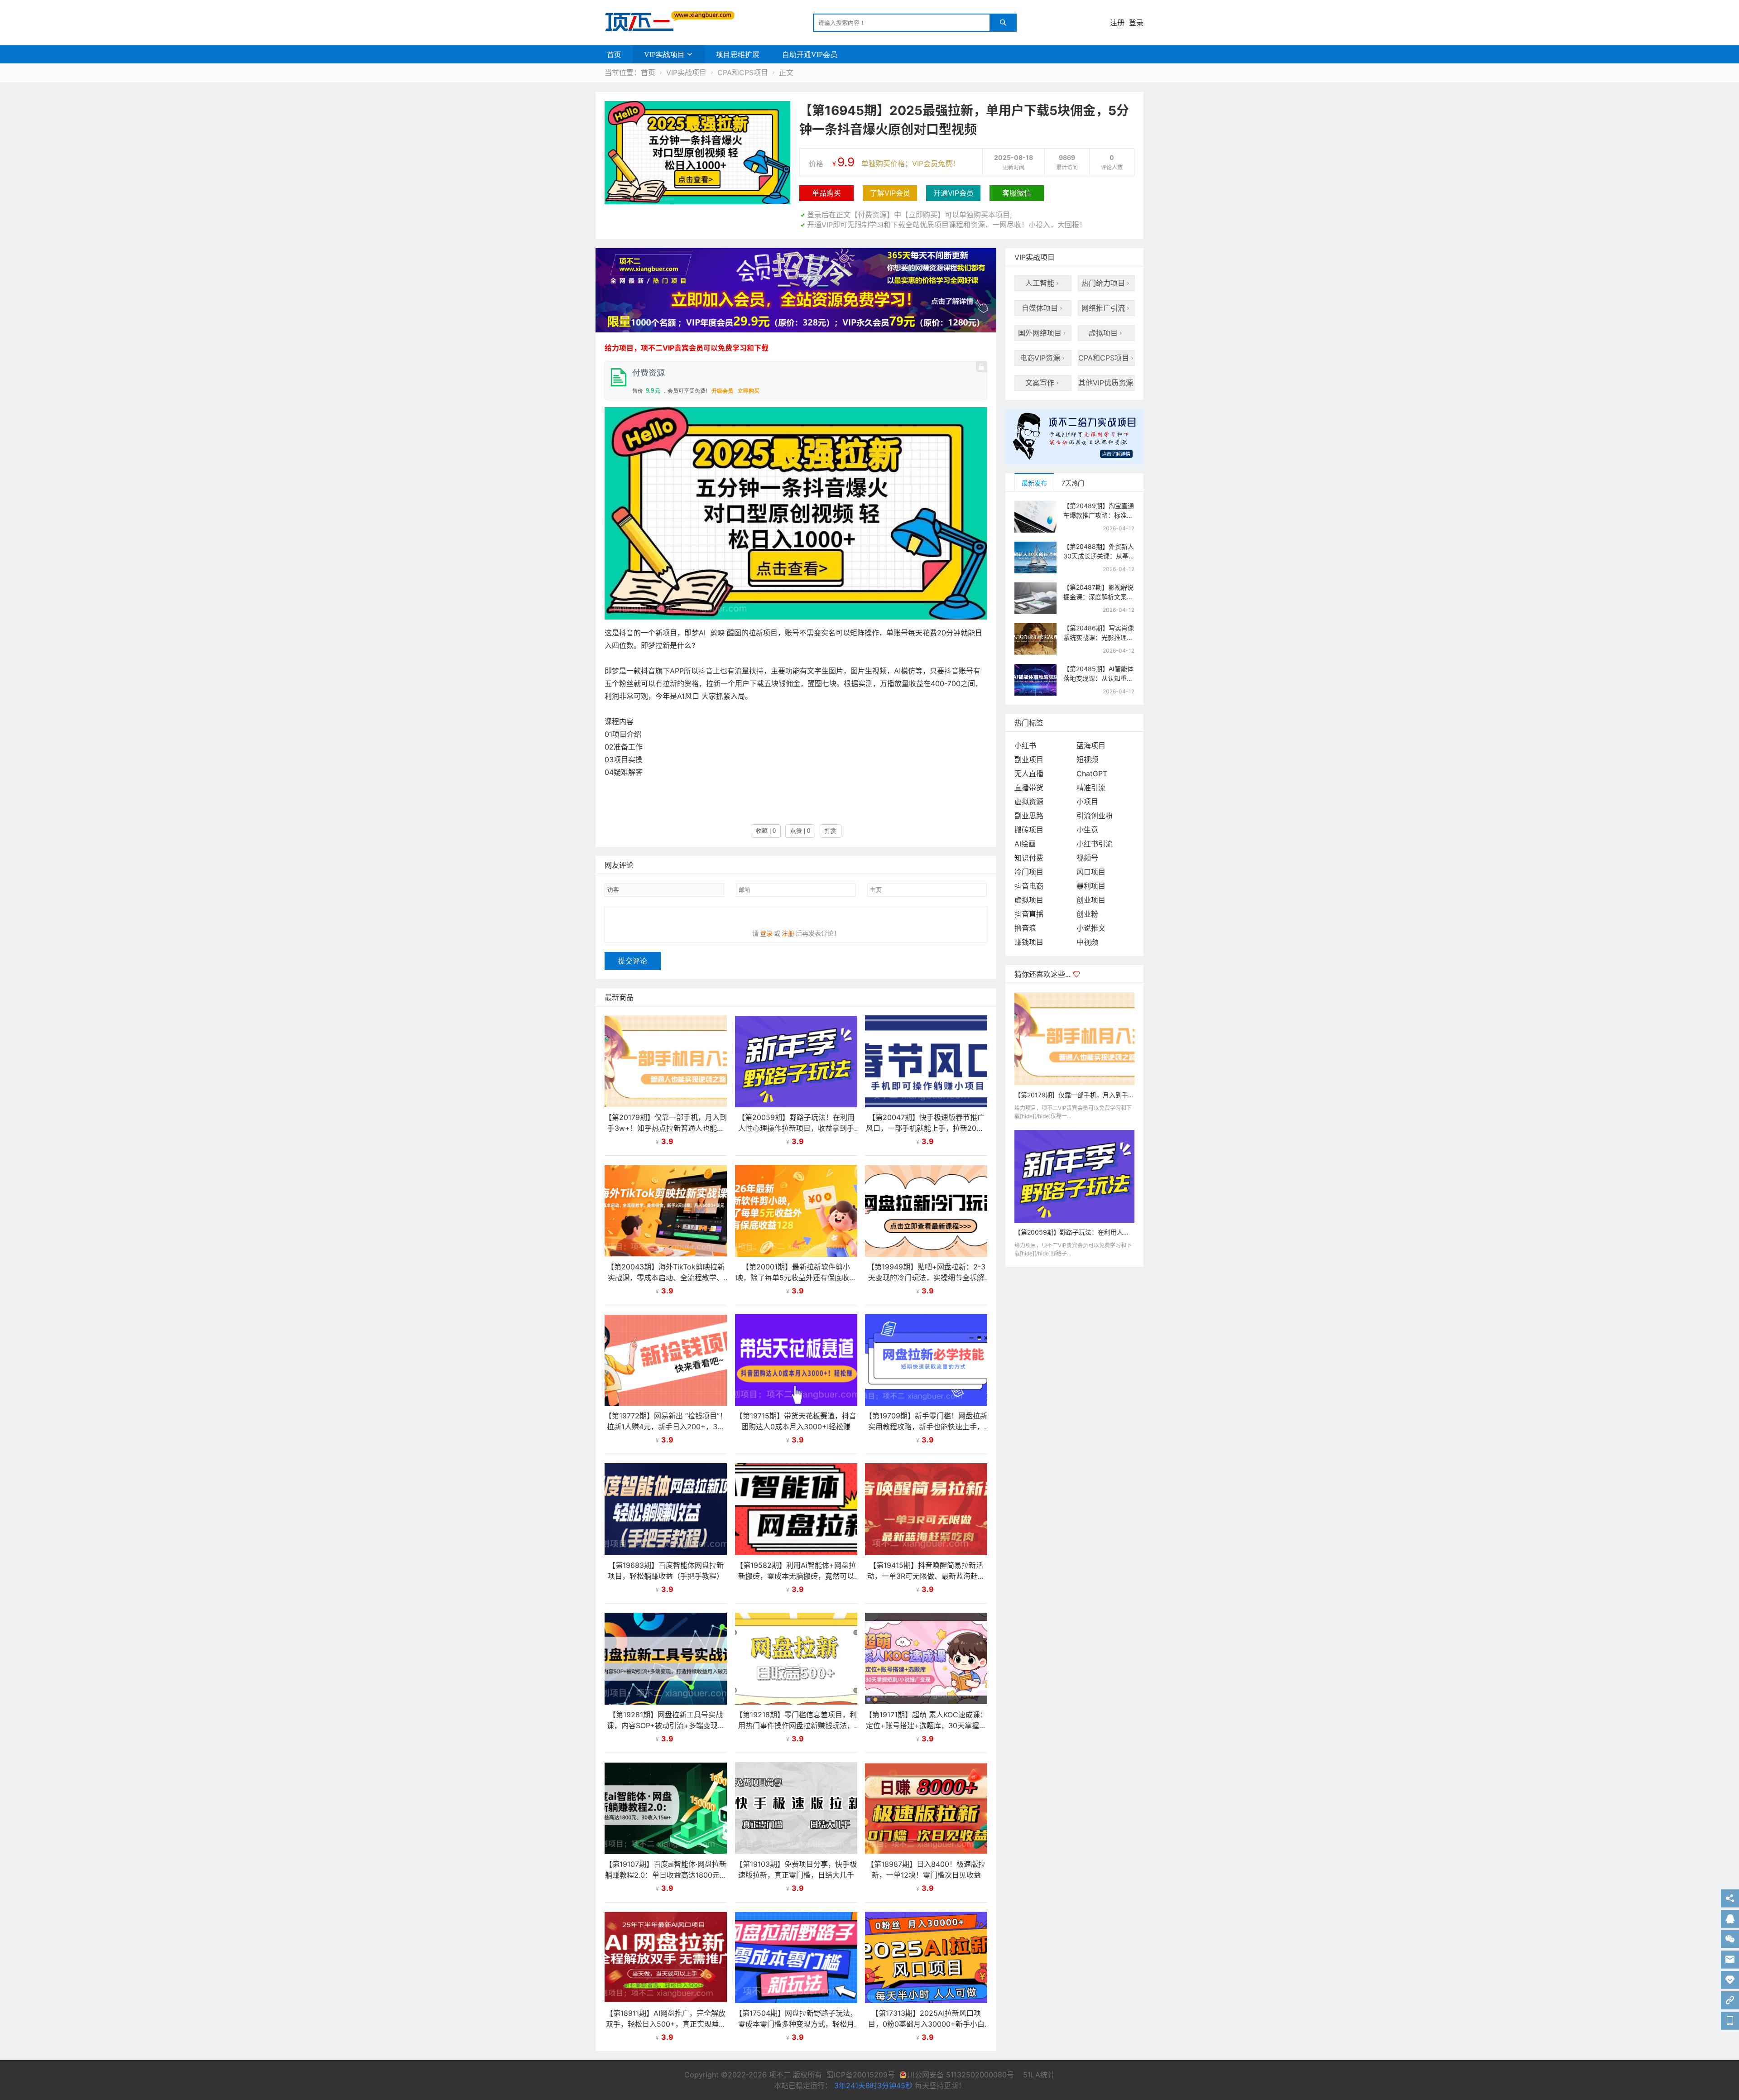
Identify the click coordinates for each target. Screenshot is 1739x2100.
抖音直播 (1029, 914)
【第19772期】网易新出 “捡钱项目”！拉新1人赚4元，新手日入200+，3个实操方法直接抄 (666, 1427)
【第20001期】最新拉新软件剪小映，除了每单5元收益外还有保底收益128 (796, 1278)
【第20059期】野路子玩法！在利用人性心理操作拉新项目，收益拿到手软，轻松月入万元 (796, 1128)
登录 (1136, 23)
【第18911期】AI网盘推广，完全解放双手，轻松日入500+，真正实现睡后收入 (666, 2024)
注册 (1117, 23)
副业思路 (1029, 816)
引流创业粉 (1095, 816)
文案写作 (1043, 383)
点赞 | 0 (800, 831)
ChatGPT (1092, 774)
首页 (614, 54)
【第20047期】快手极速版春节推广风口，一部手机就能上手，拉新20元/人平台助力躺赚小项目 (926, 1128)
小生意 (1087, 830)
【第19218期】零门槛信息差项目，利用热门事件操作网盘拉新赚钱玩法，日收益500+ (796, 1725)
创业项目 (1091, 900)
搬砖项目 (1029, 830)
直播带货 (1029, 788)
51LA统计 (1039, 2075)
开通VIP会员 (954, 193)
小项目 (1087, 802)
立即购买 (749, 391)
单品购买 (826, 193)
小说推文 (1091, 928)
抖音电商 (1029, 886)
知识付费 (1029, 858)
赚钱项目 (1029, 942)
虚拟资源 (1029, 802)
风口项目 (1091, 872)
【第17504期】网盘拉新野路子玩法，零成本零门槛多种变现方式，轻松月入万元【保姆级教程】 (796, 2024)
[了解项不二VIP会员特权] (1074, 440)
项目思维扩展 (738, 54)
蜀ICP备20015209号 (861, 2075)
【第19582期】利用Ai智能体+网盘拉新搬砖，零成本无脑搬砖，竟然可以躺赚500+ (796, 1576)
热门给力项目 (1106, 283)
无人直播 (1029, 774)
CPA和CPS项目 (743, 72)
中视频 (1087, 942)
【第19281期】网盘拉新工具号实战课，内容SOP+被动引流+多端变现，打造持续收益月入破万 (666, 1725)
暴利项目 (1091, 886)
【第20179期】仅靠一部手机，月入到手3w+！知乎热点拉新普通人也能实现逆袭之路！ (666, 1128)
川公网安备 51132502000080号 (962, 2075)
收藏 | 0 (766, 831)
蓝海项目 (1091, 745)
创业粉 (1087, 914)
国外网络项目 (1043, 333)
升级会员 (722, 391)
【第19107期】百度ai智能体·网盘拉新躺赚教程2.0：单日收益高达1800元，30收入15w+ (666, 1875)
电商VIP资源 (1043, 358)
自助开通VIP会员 (810, 54)
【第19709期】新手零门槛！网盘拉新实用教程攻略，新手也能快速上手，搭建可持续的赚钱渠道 (926, 1427)
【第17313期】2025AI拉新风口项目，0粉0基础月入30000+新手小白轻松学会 (926, 2024)
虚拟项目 (1106, 333)
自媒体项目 (1043, 308)
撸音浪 (1025, 928)
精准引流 (1091, 788)
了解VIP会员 (890, 193)
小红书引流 (1095, 844)
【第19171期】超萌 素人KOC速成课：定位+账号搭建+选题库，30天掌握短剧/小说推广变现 (926, 1725)
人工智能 (1043, 283)
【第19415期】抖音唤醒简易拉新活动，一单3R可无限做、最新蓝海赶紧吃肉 (926, 1576)
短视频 (1087, 759)
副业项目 (1029, 759)
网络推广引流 (1106, 308)
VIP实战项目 (664, 54)
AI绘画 (1025, 844)
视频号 (1087, 858)
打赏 (831, 831)
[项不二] (666, 22)
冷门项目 (1029, 872)
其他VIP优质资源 (1107, 383)
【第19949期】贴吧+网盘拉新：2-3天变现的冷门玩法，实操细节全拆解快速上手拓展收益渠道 (926, 1278)
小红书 (1025, 745)
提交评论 (633, 961)
